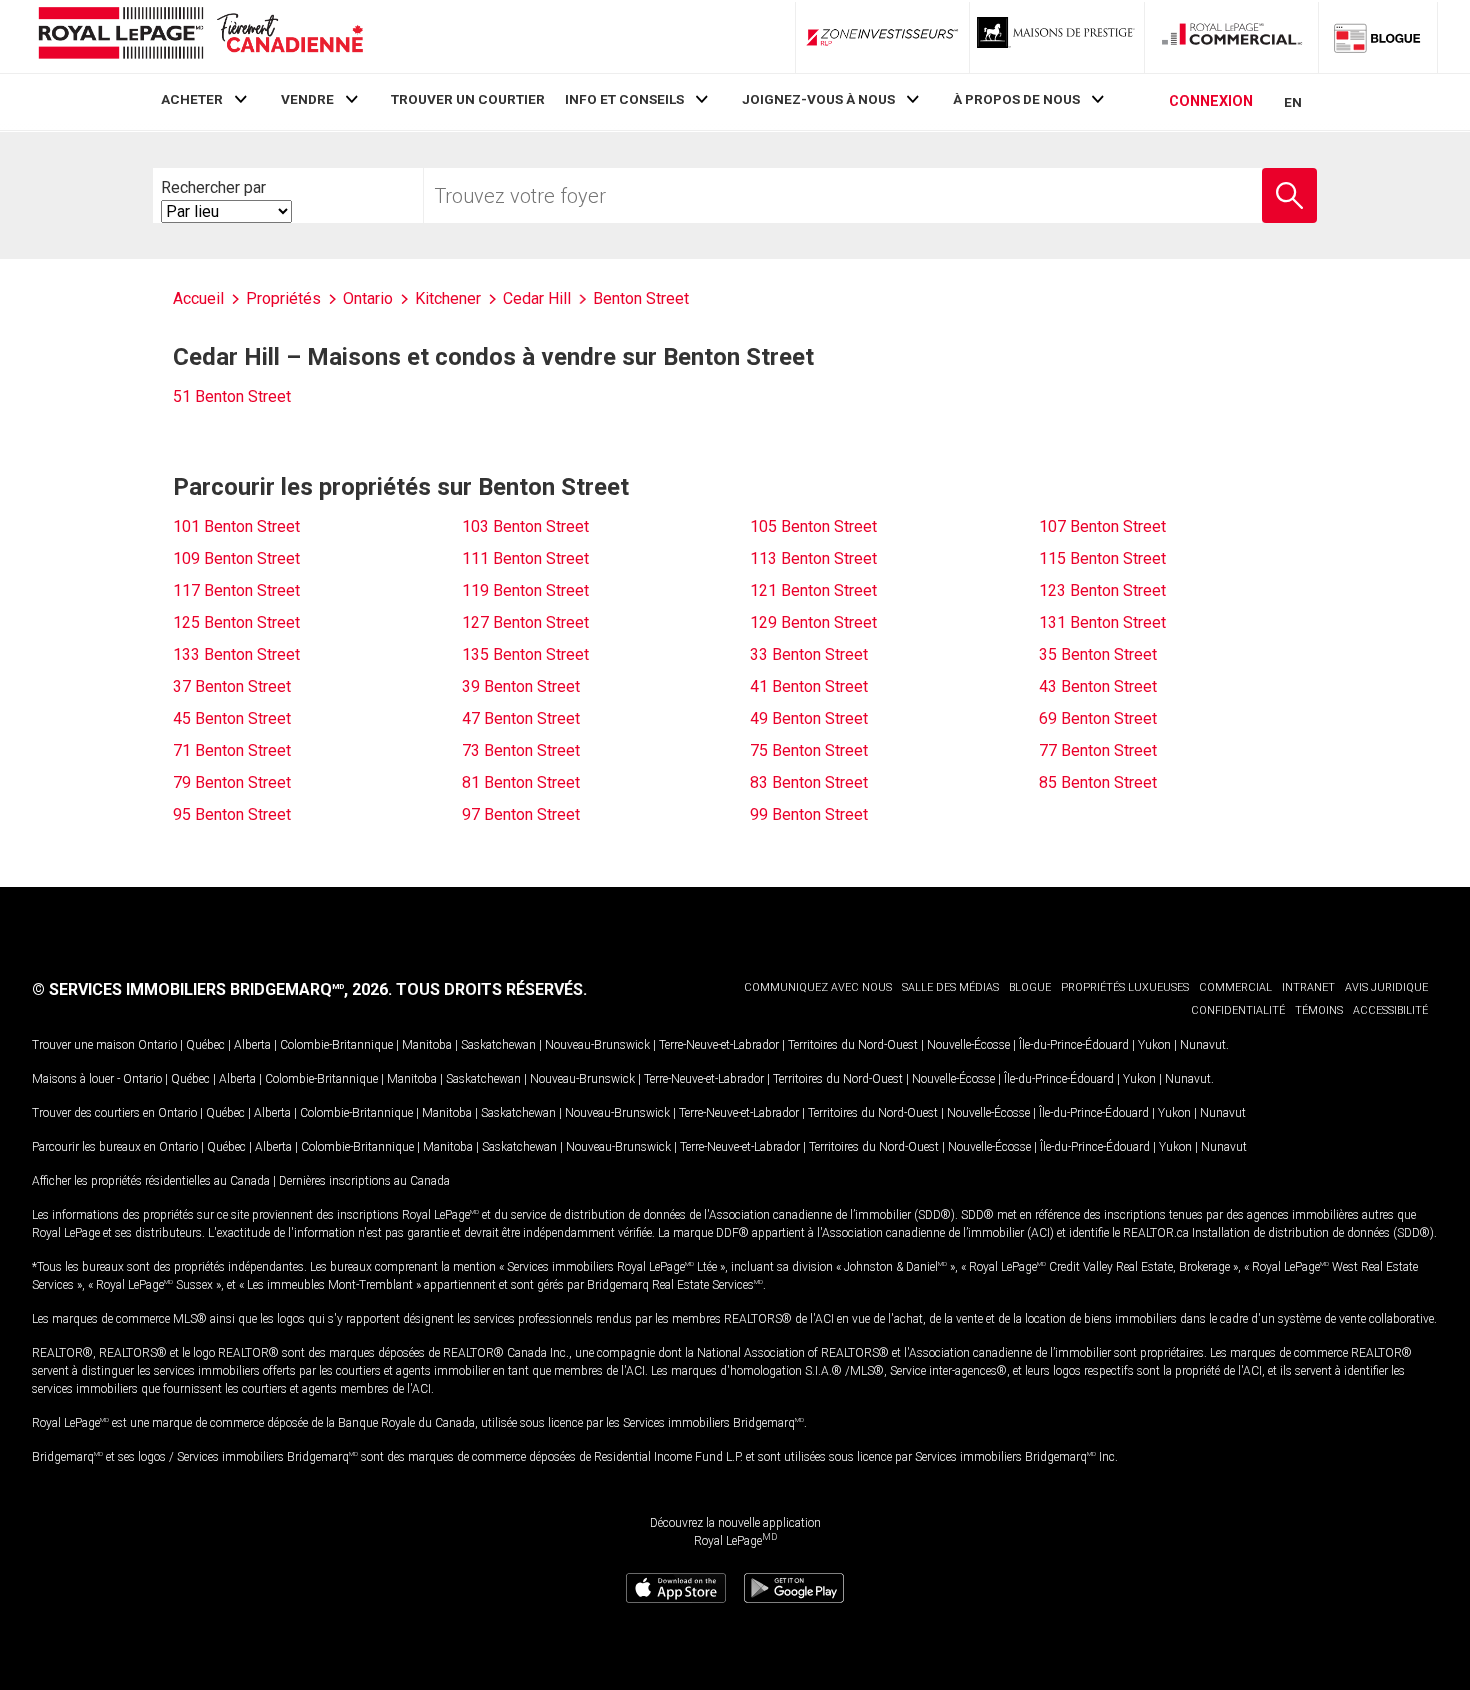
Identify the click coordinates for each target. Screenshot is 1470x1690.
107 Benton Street (1102, 526)
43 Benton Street (1098, 686)
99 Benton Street (809, 814)
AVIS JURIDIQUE (1386, 987)
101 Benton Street (236, 526)
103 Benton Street (525, 526)
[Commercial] (1232, 37)
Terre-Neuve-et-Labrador (719, 1045)
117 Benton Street (236, 590)
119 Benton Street (525, 590)
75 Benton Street (809, 750)
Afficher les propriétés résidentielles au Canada (151, 1181)
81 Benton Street (521, 782)
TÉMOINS (1319, 1010)
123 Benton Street (1102, 590)
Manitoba (427, 1045)
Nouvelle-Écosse (968, 1045)
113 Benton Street (813, 558)
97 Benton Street (521, 814)
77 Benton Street (1098, 750)
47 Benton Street (521, 718)
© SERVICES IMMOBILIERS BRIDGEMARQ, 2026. (212, 989)
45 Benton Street (232, 718)
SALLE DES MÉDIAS (950, 987)
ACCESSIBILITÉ (1390, 1010)
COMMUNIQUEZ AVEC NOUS (818, 987)
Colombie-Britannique (336, 1045)
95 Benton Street (232, 814)
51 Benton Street (232, 396)
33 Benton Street (809, 654)
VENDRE (307, 99)
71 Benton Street (232, 750)
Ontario (157, 1045)
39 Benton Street (521, 686)
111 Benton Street (525, 558)
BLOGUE (1030, 987)
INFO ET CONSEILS (624, 99)
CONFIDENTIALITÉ (1238, 1010)
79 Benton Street (232, 782)
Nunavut (1203, 1045)
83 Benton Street (809, 782)
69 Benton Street (1098, 718)
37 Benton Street (232, 686)
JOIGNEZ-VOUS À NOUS (818, 99)
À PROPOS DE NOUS (1016, 99)
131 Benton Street (1102, 622)
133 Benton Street (236, 654)
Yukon (1154, 1045)
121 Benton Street (813, 590)
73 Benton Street (521, 750)
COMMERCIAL (1235, 987)
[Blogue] (1378, 37)
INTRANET (1308, 987)
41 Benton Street (809, 686)
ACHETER (192, 99)
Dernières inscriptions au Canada (364, 1181)
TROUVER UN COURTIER (468, 99)
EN (1293, 102)
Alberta (252, 1045)
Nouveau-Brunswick (597, 1045)
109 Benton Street (236, 558)
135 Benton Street (525, 654)
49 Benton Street (809, 718)
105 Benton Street (813, 526)
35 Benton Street (1098, 654)
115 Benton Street (1102, 558)
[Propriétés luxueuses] (1057, 37)
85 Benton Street (1098, 782)
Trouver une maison (83, 1045)
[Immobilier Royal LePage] (200, 36)
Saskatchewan (498, 1045)
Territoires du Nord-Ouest (853, 1045)
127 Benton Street (525, 622)
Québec (205, 1045)
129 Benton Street (813, 622)
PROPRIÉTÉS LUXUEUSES (1125, 987)
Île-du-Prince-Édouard (1074, 1045)
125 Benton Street (236, 622)
